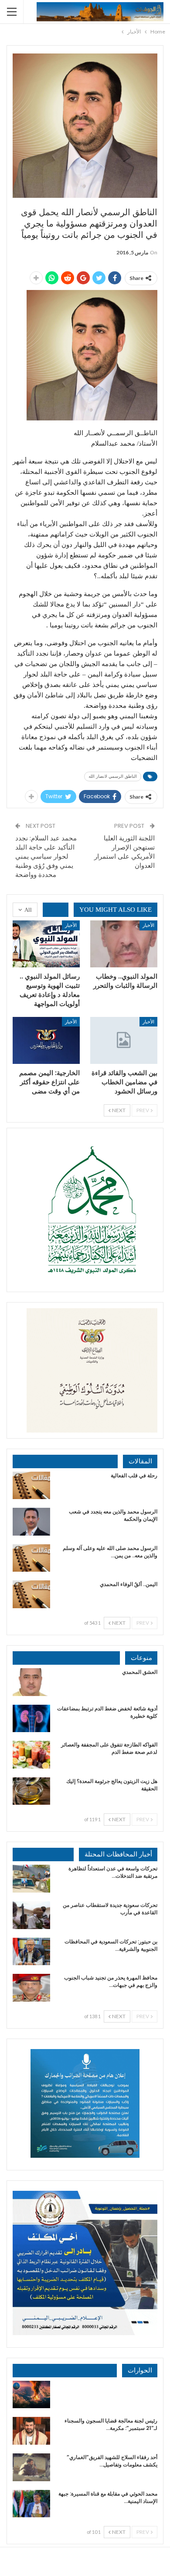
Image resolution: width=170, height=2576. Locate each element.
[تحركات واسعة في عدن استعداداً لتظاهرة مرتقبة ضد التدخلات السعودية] (31, 1879)
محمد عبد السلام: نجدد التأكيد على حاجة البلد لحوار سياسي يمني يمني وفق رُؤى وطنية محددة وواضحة (46, 856)
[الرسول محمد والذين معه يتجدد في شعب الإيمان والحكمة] (31, 1522)
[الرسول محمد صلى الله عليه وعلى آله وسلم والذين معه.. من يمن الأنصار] (31, 1558)
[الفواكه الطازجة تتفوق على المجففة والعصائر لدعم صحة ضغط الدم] (31, 1755)
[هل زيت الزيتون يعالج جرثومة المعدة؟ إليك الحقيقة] (31, 1791)
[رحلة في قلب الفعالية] (31, 1486)
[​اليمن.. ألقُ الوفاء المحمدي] (31, 1594)
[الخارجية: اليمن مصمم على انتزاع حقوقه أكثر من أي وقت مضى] (46, 1040)
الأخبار (148, 925)
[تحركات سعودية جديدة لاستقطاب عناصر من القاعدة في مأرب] (31, 1915)
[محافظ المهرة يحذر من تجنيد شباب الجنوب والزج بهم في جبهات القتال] (31, 1988)
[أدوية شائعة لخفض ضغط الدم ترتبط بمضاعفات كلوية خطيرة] (31, 1719)
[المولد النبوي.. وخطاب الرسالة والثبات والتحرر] (124, 944)
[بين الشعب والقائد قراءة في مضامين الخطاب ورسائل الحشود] (124, 1040)
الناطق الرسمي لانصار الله (113, 776)
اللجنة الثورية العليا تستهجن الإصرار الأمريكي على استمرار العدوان (124, 852)
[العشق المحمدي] (31, 1682)
